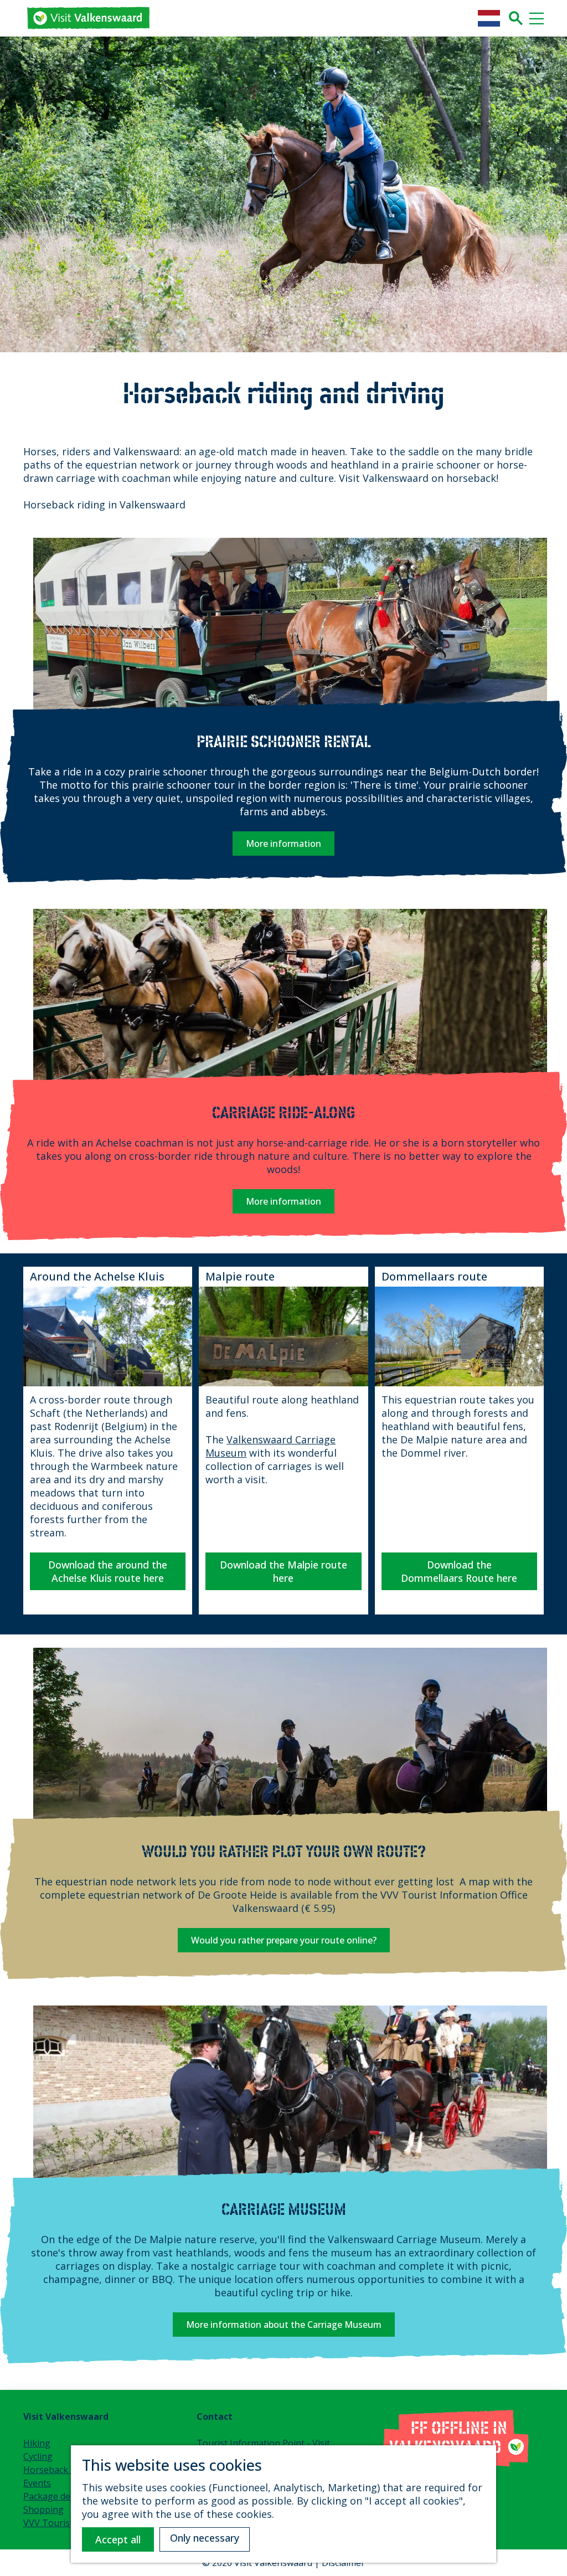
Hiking (37, 2443)
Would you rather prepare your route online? (284, 1940)
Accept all (118, 2539)
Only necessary (205, 2538)
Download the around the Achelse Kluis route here (108, 1571)
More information (283, 844)
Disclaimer (343, 2563)
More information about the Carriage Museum (284, 2325)
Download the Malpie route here (283, 1571)
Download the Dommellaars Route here (459, 1571)
